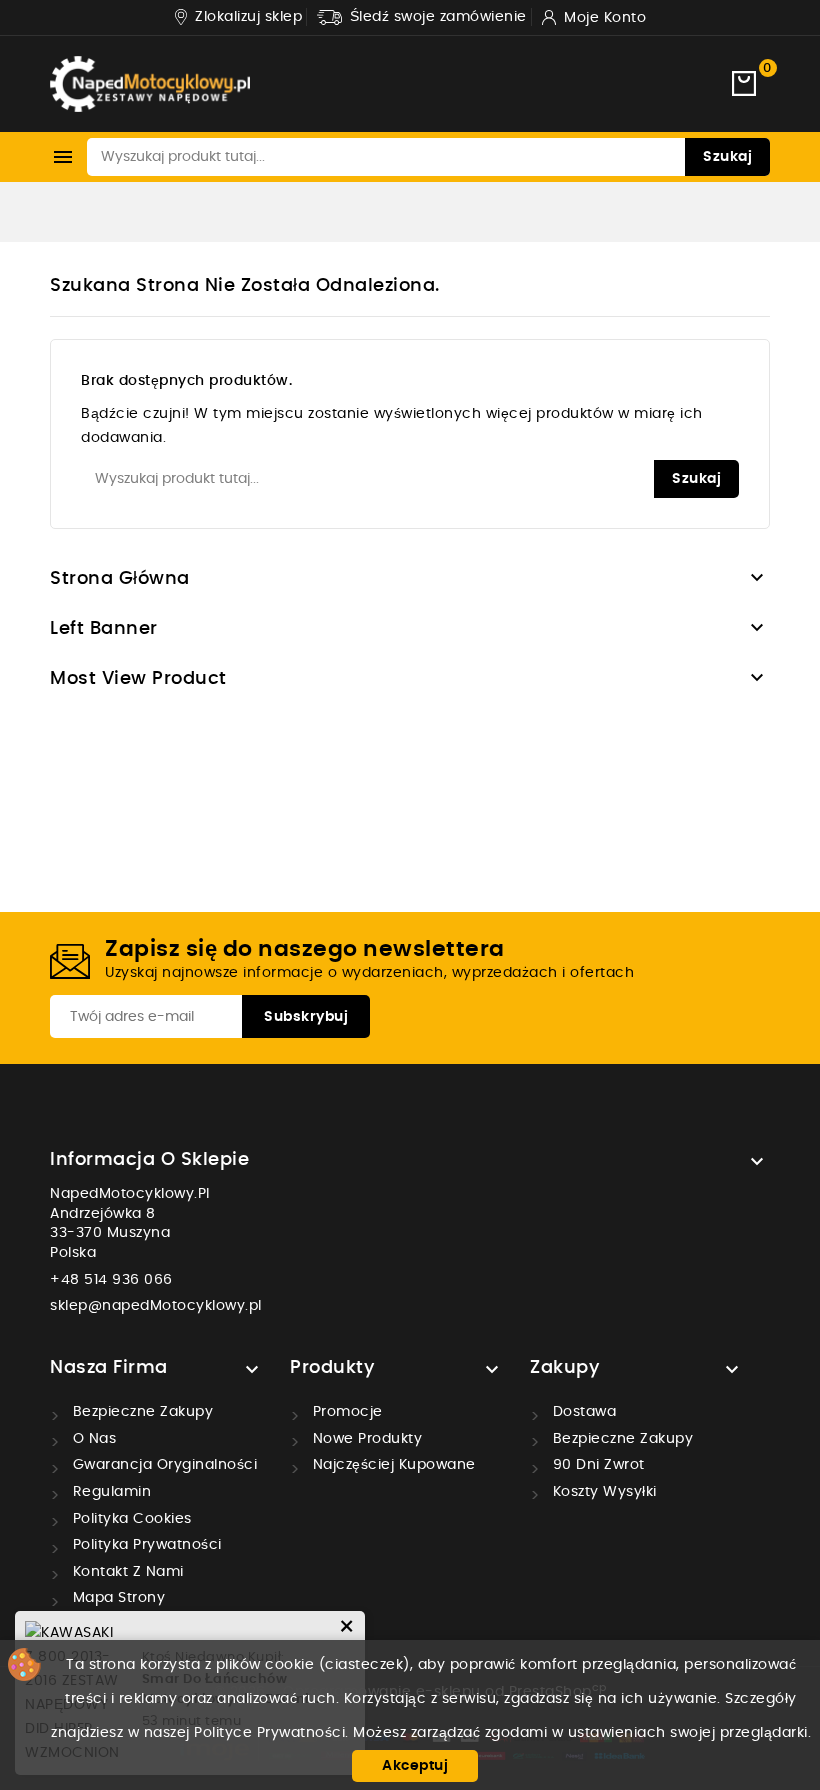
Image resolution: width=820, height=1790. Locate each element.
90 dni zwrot (596, 1465)
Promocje (345, 1412)
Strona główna (120, 579)
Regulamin (109, 1492)
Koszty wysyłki (602, 1492)
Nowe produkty (365, 1439)
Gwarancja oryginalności (162, 1465)
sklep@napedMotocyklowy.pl (156, 1306)
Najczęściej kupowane (392, 1465)
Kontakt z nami (126, 1572)
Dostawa (582, 1412)
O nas (92, 1439)
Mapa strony (116, 1598)
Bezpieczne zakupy (140, 1412)
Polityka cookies (130, 1519)
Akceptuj (415, 1766)
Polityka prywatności (145, 1545)
